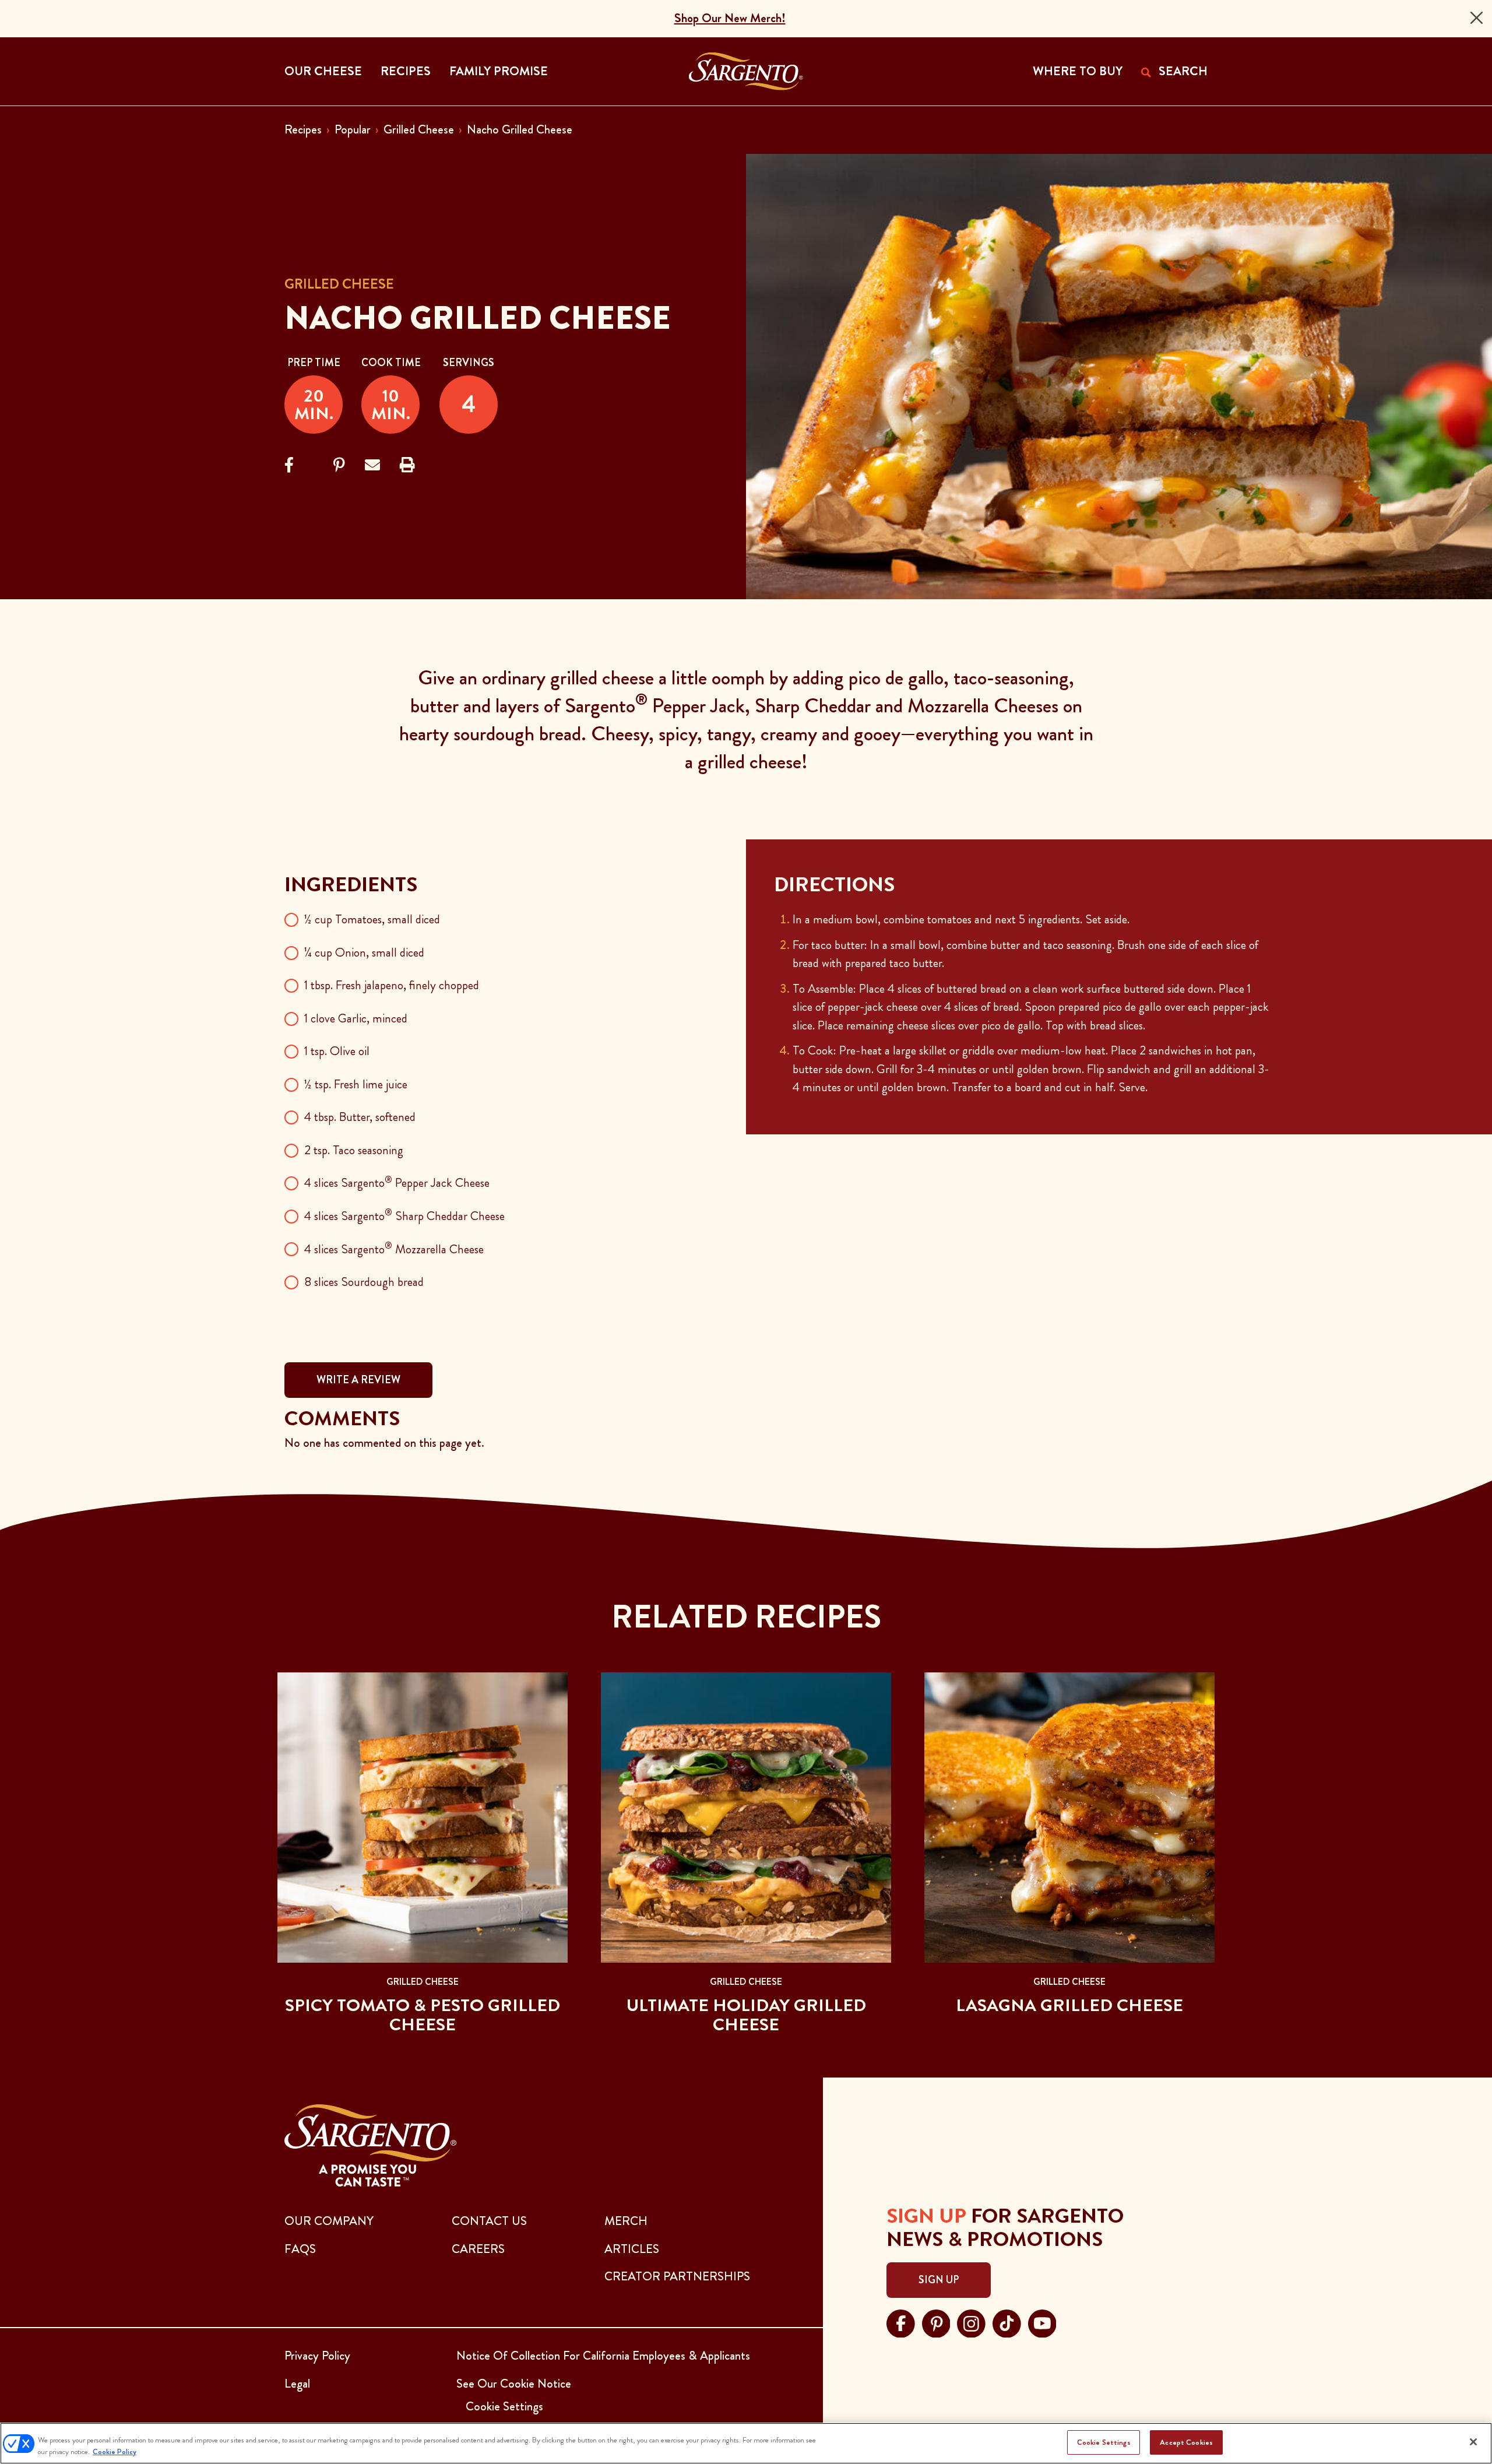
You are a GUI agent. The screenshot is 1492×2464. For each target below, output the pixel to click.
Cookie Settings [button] (504, 2406)
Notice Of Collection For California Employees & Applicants (603, 2356)
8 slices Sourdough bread (364, 1282)
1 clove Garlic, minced (356, 1018)
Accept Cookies (1186, 2442)
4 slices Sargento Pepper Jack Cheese (397, 1183)
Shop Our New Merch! (730, 18)
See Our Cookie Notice (514, 2384)
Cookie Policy (115, 2451)
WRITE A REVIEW (358, 1380)
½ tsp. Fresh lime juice (356, 1084)
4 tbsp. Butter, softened (360, 1117)
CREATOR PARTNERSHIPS (677, 2276)
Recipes (303, 129)
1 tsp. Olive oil (337, 1051)
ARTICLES (632, 2249)
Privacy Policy (317, 2356)
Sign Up (939, 2280)
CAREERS (478, 2249)
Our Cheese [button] (323, 71)
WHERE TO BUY (1078, 71)
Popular (353, 129)
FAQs (300, 2249)
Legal (297, 2384)
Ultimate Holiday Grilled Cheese (746, 2015)
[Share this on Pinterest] (339, 465)
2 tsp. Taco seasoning (354, 1150)
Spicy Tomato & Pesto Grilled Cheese (423, 2015)
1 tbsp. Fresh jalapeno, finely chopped (392, 985)
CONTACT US (489, 2221)
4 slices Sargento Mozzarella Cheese (394, 1249)
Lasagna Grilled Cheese (1069, 2005)
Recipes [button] (406, 71)
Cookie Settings (1104, 2442)
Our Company (329, 2221)
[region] (746, 2443)
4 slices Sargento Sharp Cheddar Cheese (404, 1216)
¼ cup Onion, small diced (364, 952)
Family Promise (499, 71)
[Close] (1477, 18)
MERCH (626, 2221)
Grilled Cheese (419, 129)
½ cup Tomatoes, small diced (372, 919)
